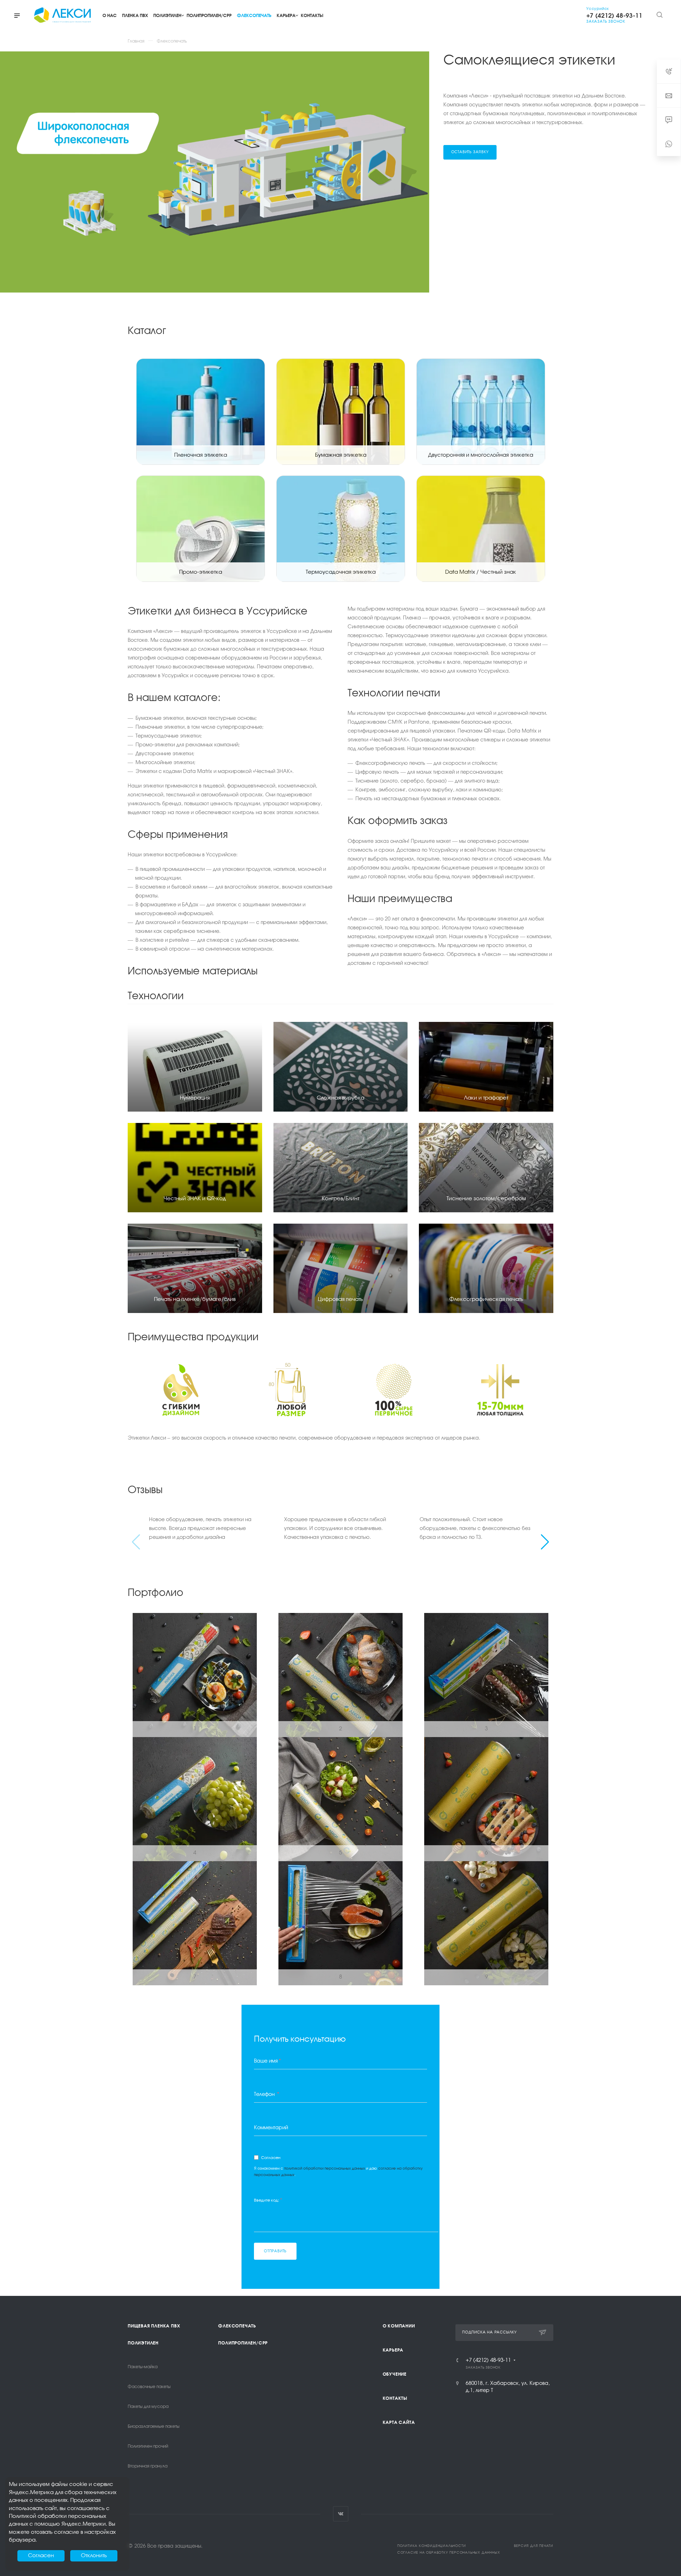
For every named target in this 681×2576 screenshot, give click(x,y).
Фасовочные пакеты (149, 2387)
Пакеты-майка (143, 2367)
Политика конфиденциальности (432, 2546)
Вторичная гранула (148, 2466)
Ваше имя (267, 2061)
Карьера (393, 2350)
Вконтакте (341, 2514)
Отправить (275, 2251)
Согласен (271, 2158)
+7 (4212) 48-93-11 (488, 2360)
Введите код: (268, 2200)
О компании (399, 2326)
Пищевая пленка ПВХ (154, 2326)
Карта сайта (399, 2422)
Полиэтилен (143, 2343)
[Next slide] (545, 1542)
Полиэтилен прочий (148, 2447)
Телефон (267, 2094)
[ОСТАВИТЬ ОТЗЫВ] (669, 144)
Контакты (395, 2398)
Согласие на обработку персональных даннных (449, 2553)
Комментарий (271, 2128)
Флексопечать (237, 2326)
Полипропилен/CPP (243, 2343)
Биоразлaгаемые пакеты (154, 2427)
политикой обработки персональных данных (325, 2169)
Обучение (395, 2374)
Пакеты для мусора (148, 2407)
